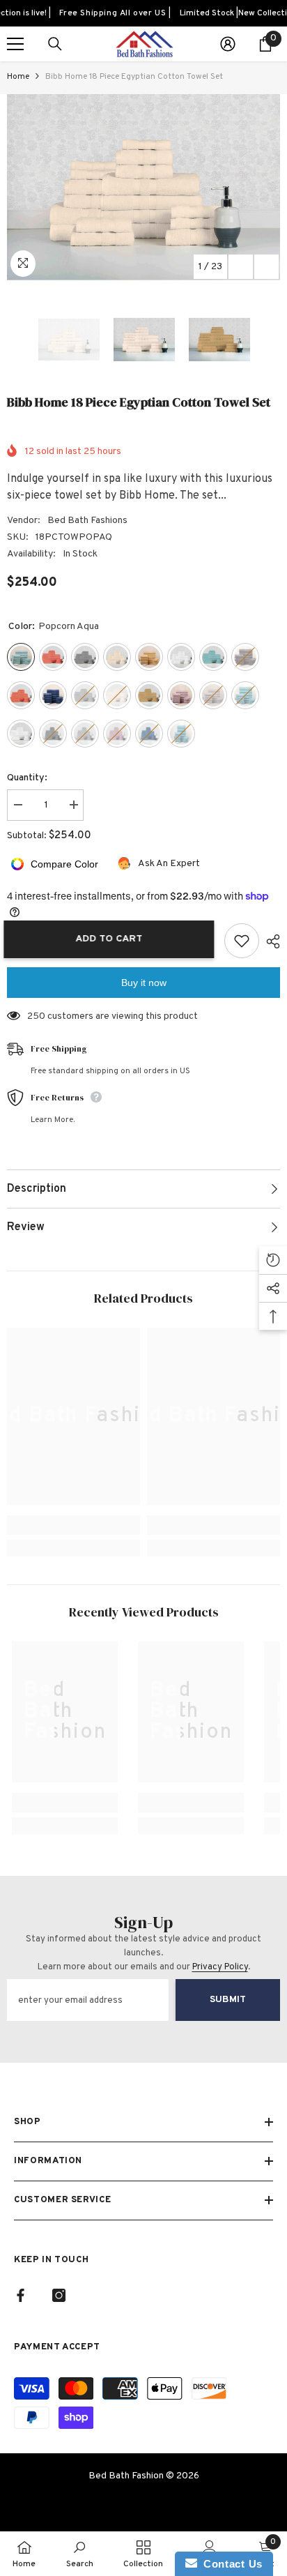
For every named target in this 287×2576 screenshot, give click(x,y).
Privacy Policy (220, 1967)
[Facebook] (21, 2295)
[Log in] (228, 44)
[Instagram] (59, 2295)
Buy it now (144, 983)
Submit (228, 2000)
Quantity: (27, 778)
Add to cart (116, 939)
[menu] (15, 44)
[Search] (55, 44)
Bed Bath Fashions (87, 521)
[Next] (266, 267)
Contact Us (230, 2564)
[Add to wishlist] (242, 941)
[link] (73, 1525)
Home (18, 77)
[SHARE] (270, 941)
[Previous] (241, 267)
